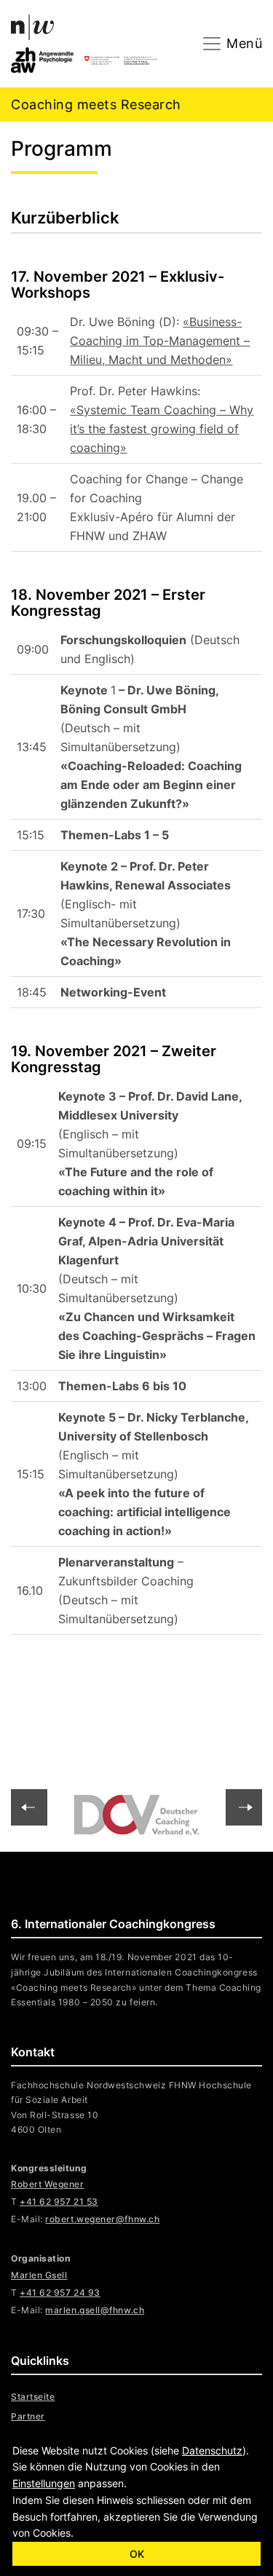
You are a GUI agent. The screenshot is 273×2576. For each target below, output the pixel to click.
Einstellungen (44, 2483)
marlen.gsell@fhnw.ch (95, 2310)
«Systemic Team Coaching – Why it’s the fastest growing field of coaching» (162, 429)
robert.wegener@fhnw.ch (102, 2219)
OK (137, 2554)
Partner (28, 2416)
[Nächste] (29, 1807)
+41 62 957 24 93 (60, 2292)
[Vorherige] (244, 1807)
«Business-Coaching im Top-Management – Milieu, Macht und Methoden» (160, 341)
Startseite (33, 2397)
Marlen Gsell (39, 2275)
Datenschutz (212, 2450)
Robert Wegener (48, 2184)
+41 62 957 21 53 (59, 2202)
